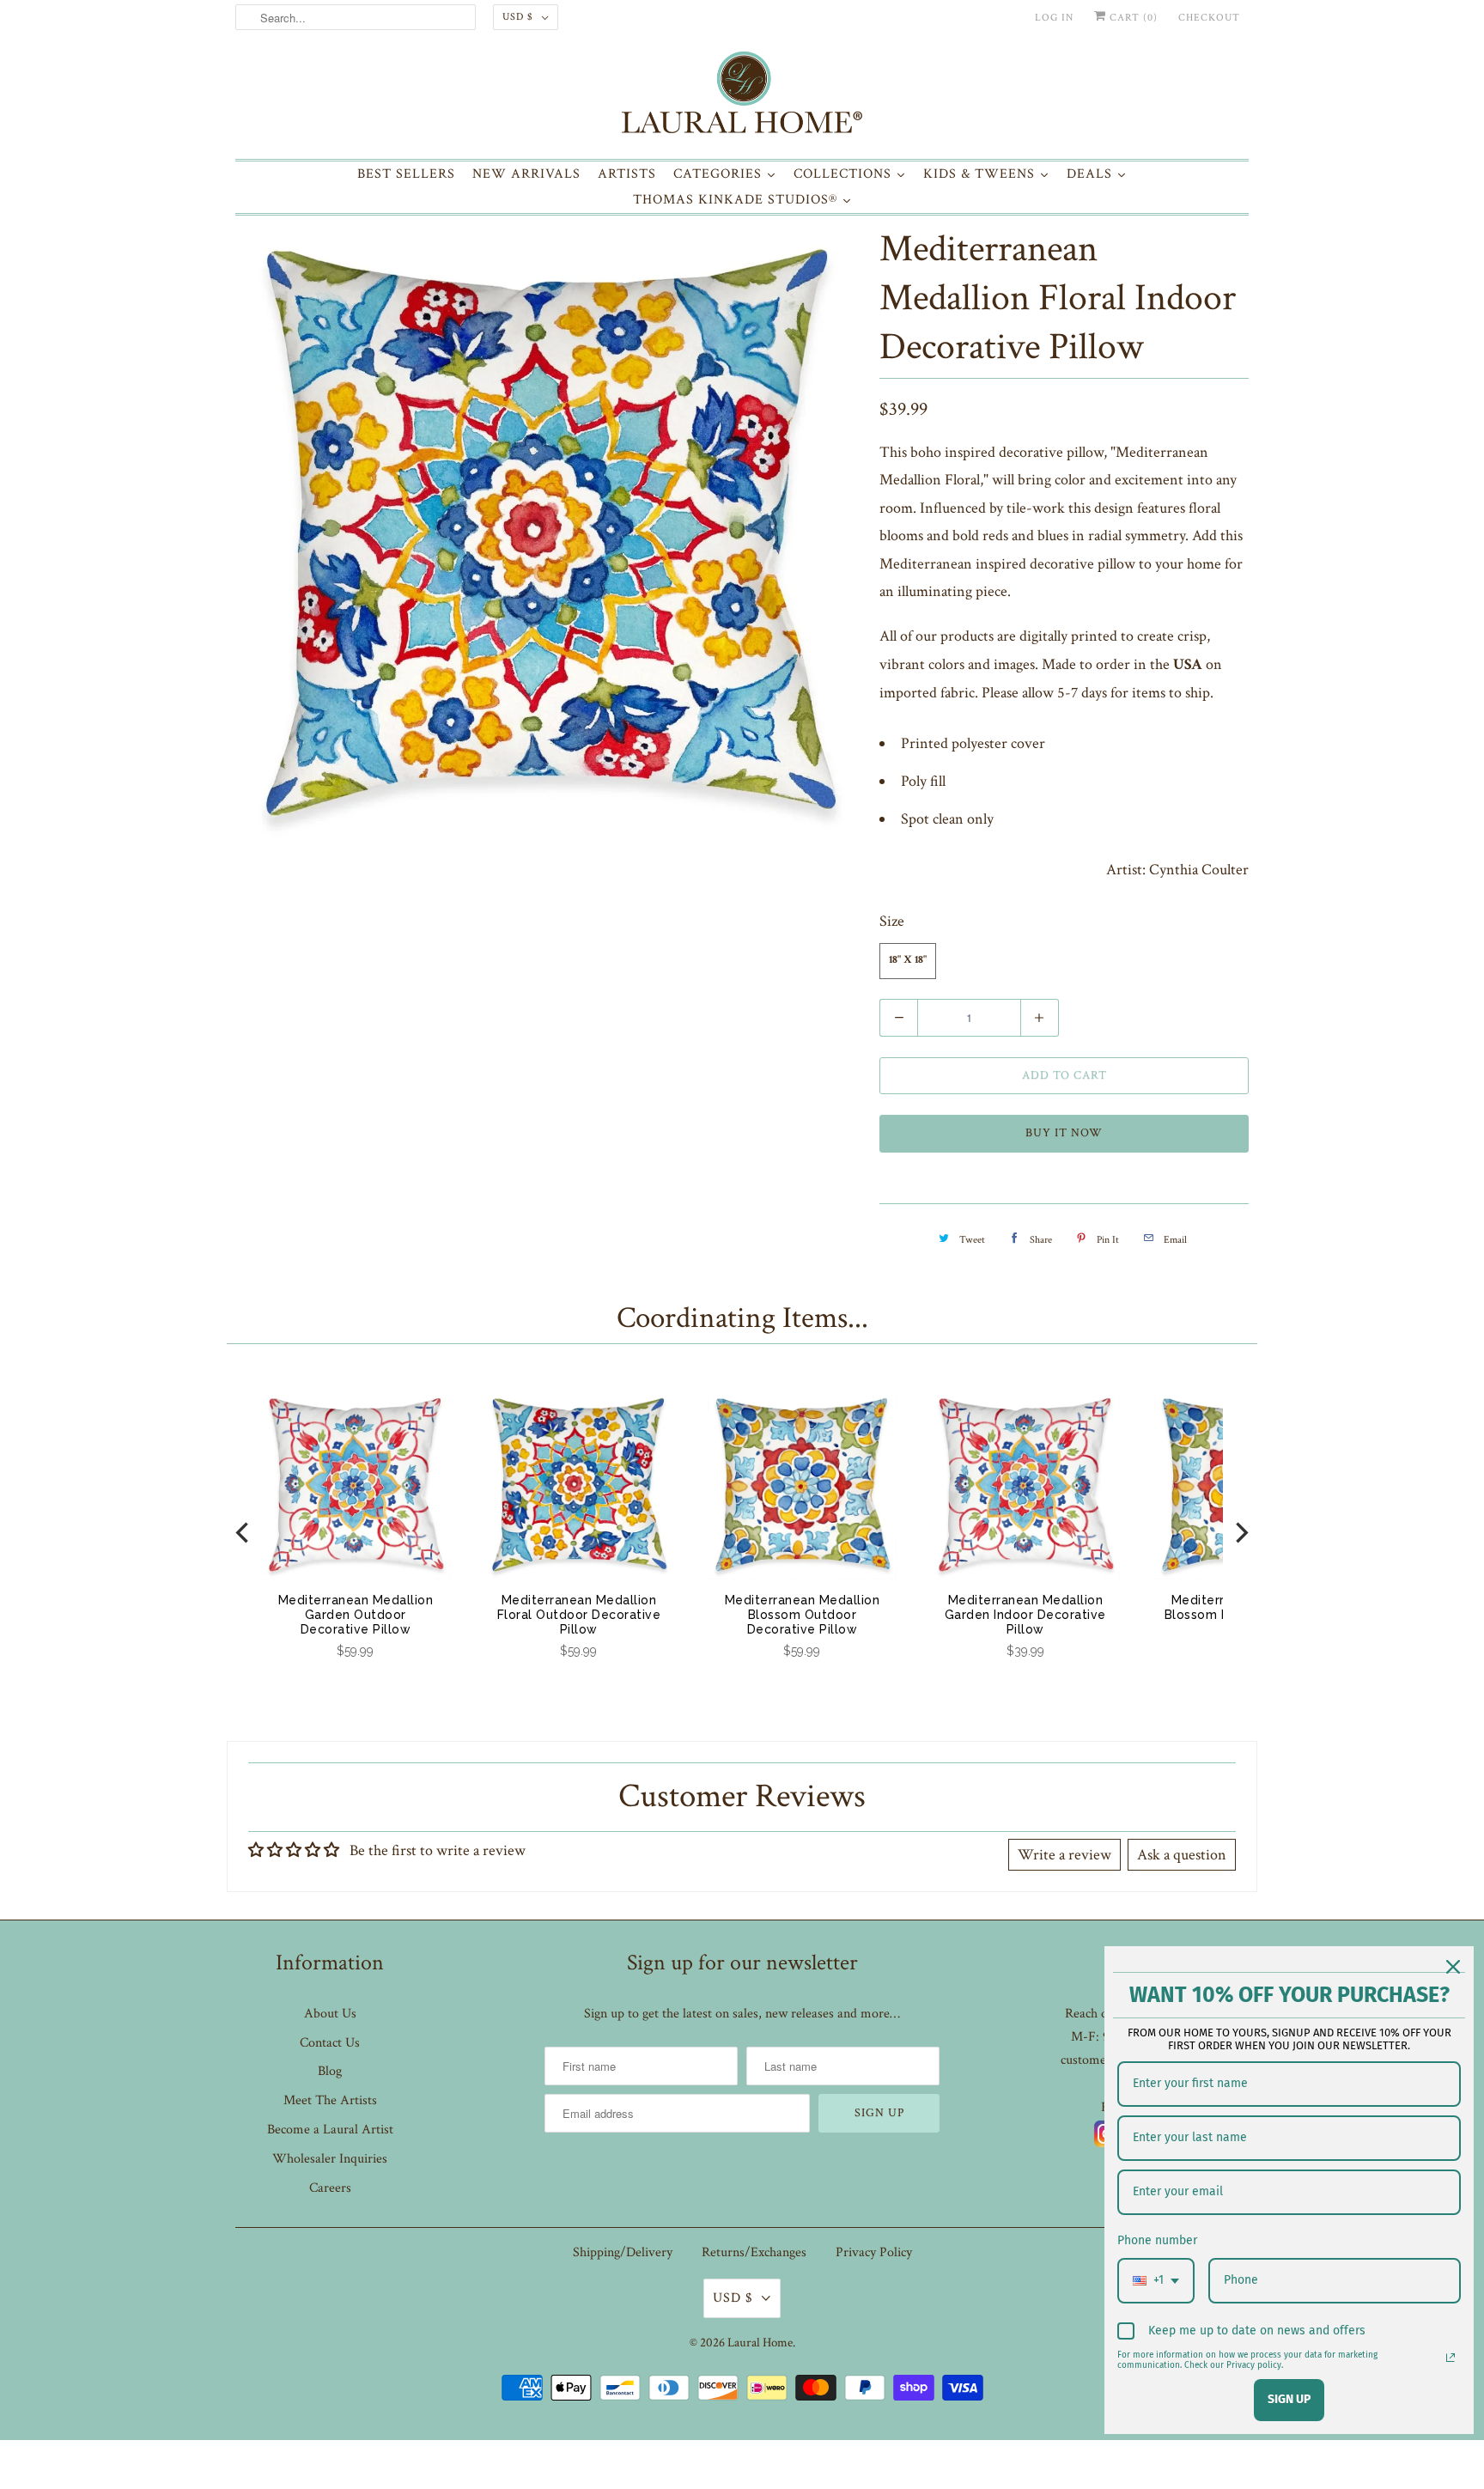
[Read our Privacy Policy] (1451, 2358)
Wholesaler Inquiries (330, 2159)
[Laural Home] (742, 97)
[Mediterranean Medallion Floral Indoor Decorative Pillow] (549, 533)
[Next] (1240, 1532)
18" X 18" (908, 961)
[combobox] (1156, 2281)
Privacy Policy (874, 2252)
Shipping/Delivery (623, 2252)
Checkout (1209, 18)
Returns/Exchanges (754, 2252)
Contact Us (330, 2043)
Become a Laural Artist (330, 2130)
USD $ (518, 17)
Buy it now (1064, 1133)
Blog (330, 2071)
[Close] (1453, 1967)
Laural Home (760, 2343)
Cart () (1132, 18)
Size (892, 921)
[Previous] (244, 1532)
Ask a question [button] (1182, 1855)
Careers (330, 2188)
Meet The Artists (330, 2100)
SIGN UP (1289, 2399)
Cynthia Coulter (1199, 870)
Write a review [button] (1064, 1855)
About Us (330, 2014)
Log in (1054, 18)
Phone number (1157, 2240)
